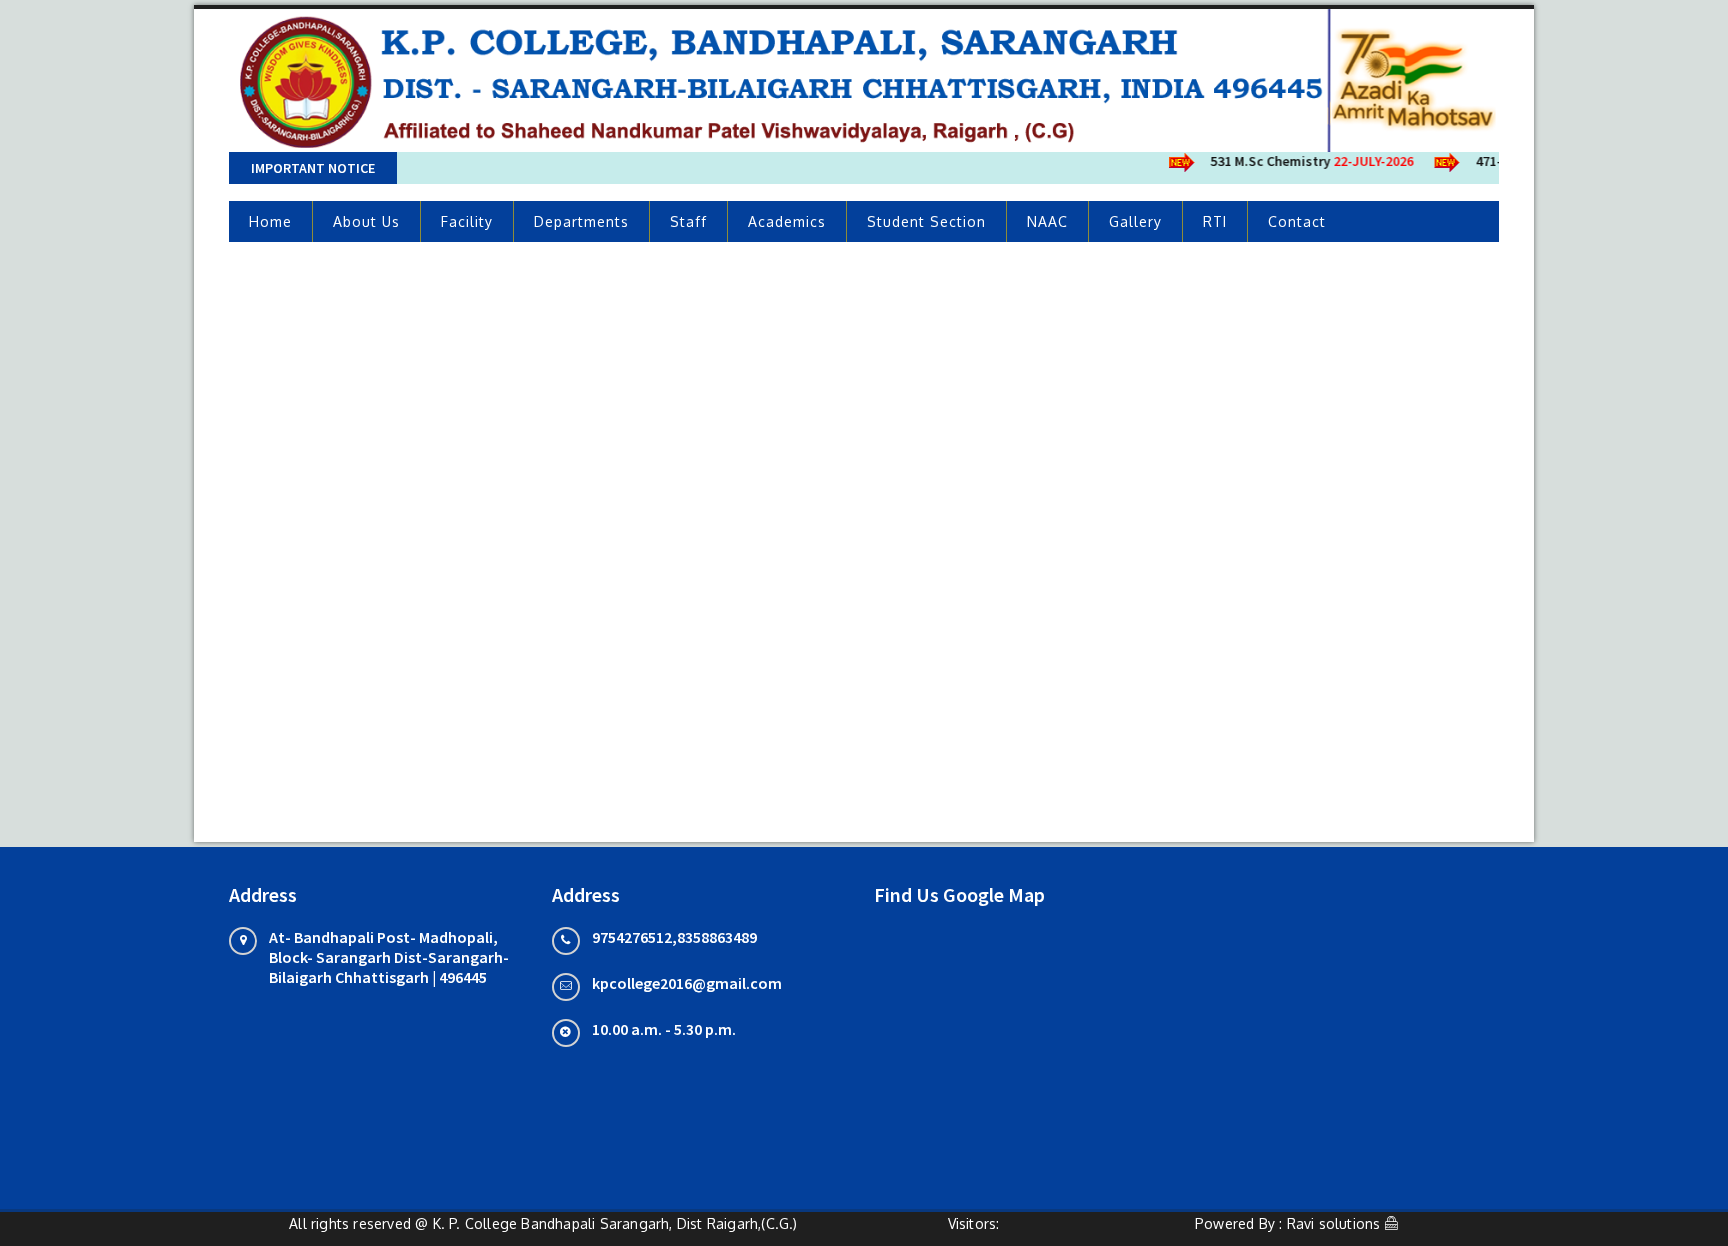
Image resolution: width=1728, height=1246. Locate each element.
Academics (787, 221)
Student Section (926, 221)
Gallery (1135, 221)
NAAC (1047, 221)
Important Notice (313, 168)
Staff (688, 221)
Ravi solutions (1334, 1223)
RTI (1215, 221)
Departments (581, 221)
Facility (467, 221)
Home (270, 221)
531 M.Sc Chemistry (1301, 161)
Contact (1297, 221)
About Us (366, 221)
